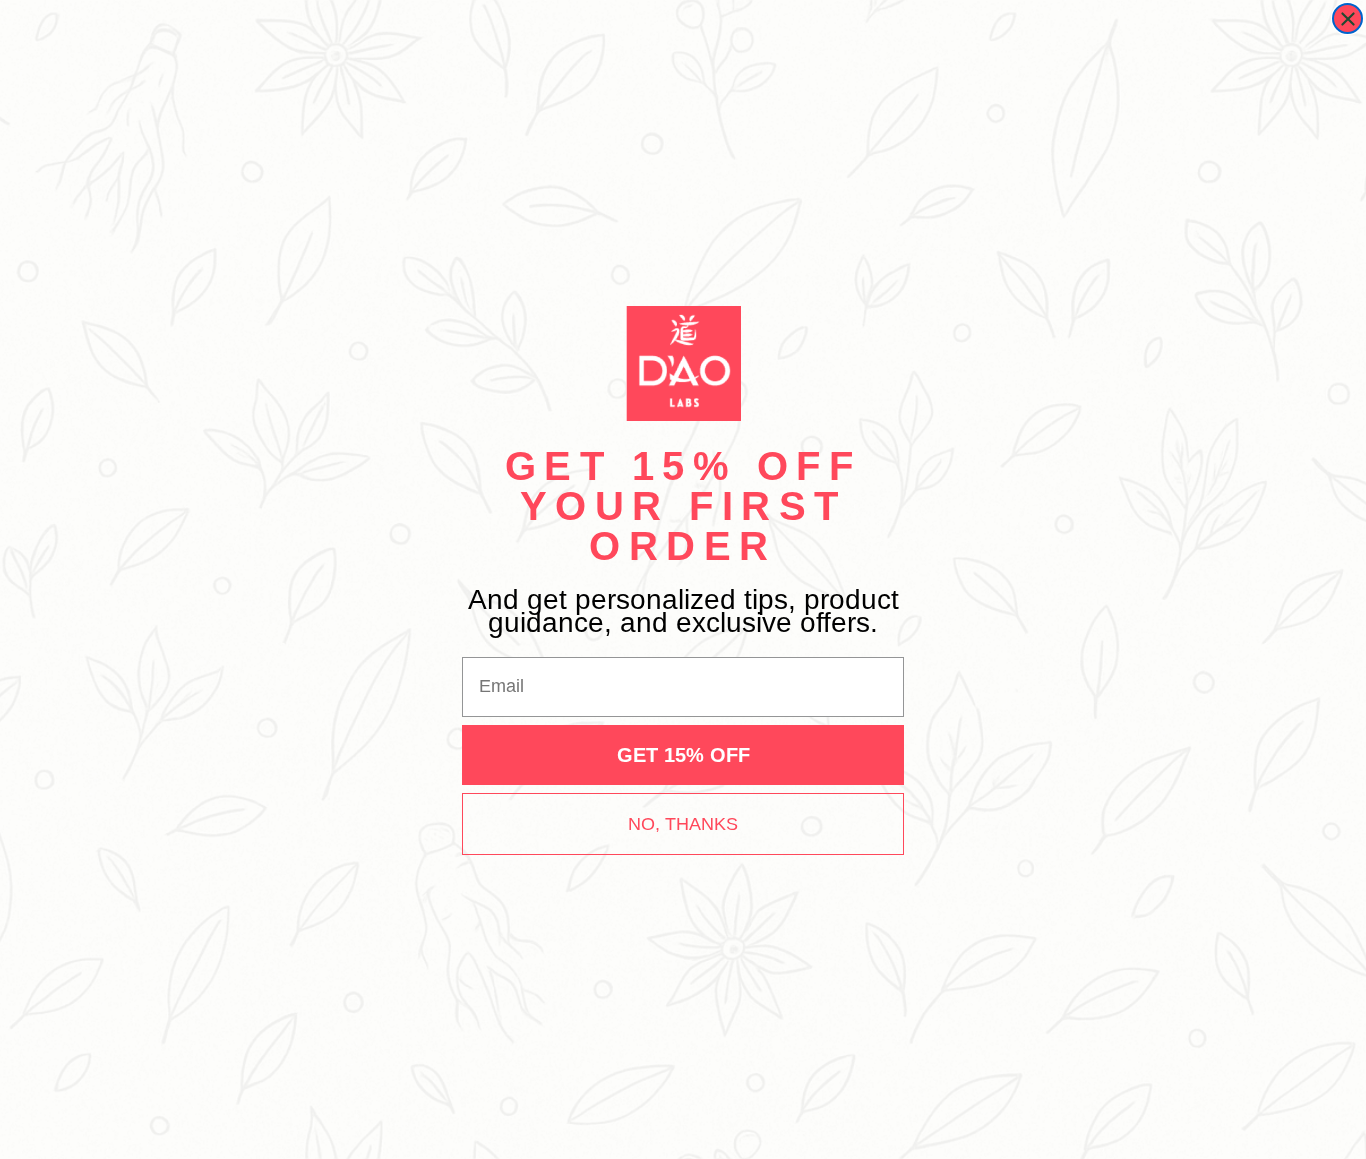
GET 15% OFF (683, 755)
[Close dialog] (1347, 18)
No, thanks (683, 824)
